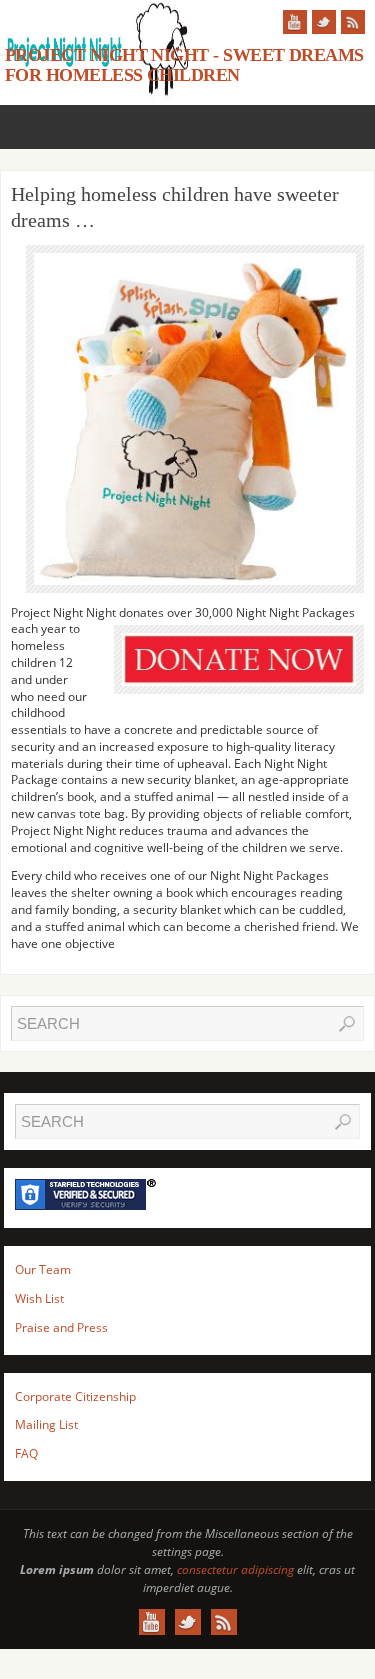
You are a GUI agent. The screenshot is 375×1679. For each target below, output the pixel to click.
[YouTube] (295, 22)
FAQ (26, 1453)
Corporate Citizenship (75, 1396)
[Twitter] (324, 22)
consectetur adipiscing (235, 1569)
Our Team (43, 1269)
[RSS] (353, 22)
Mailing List (46, 1424)
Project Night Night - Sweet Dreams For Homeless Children (184, 65)
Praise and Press (61, 1327)
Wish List (39, 1298)
